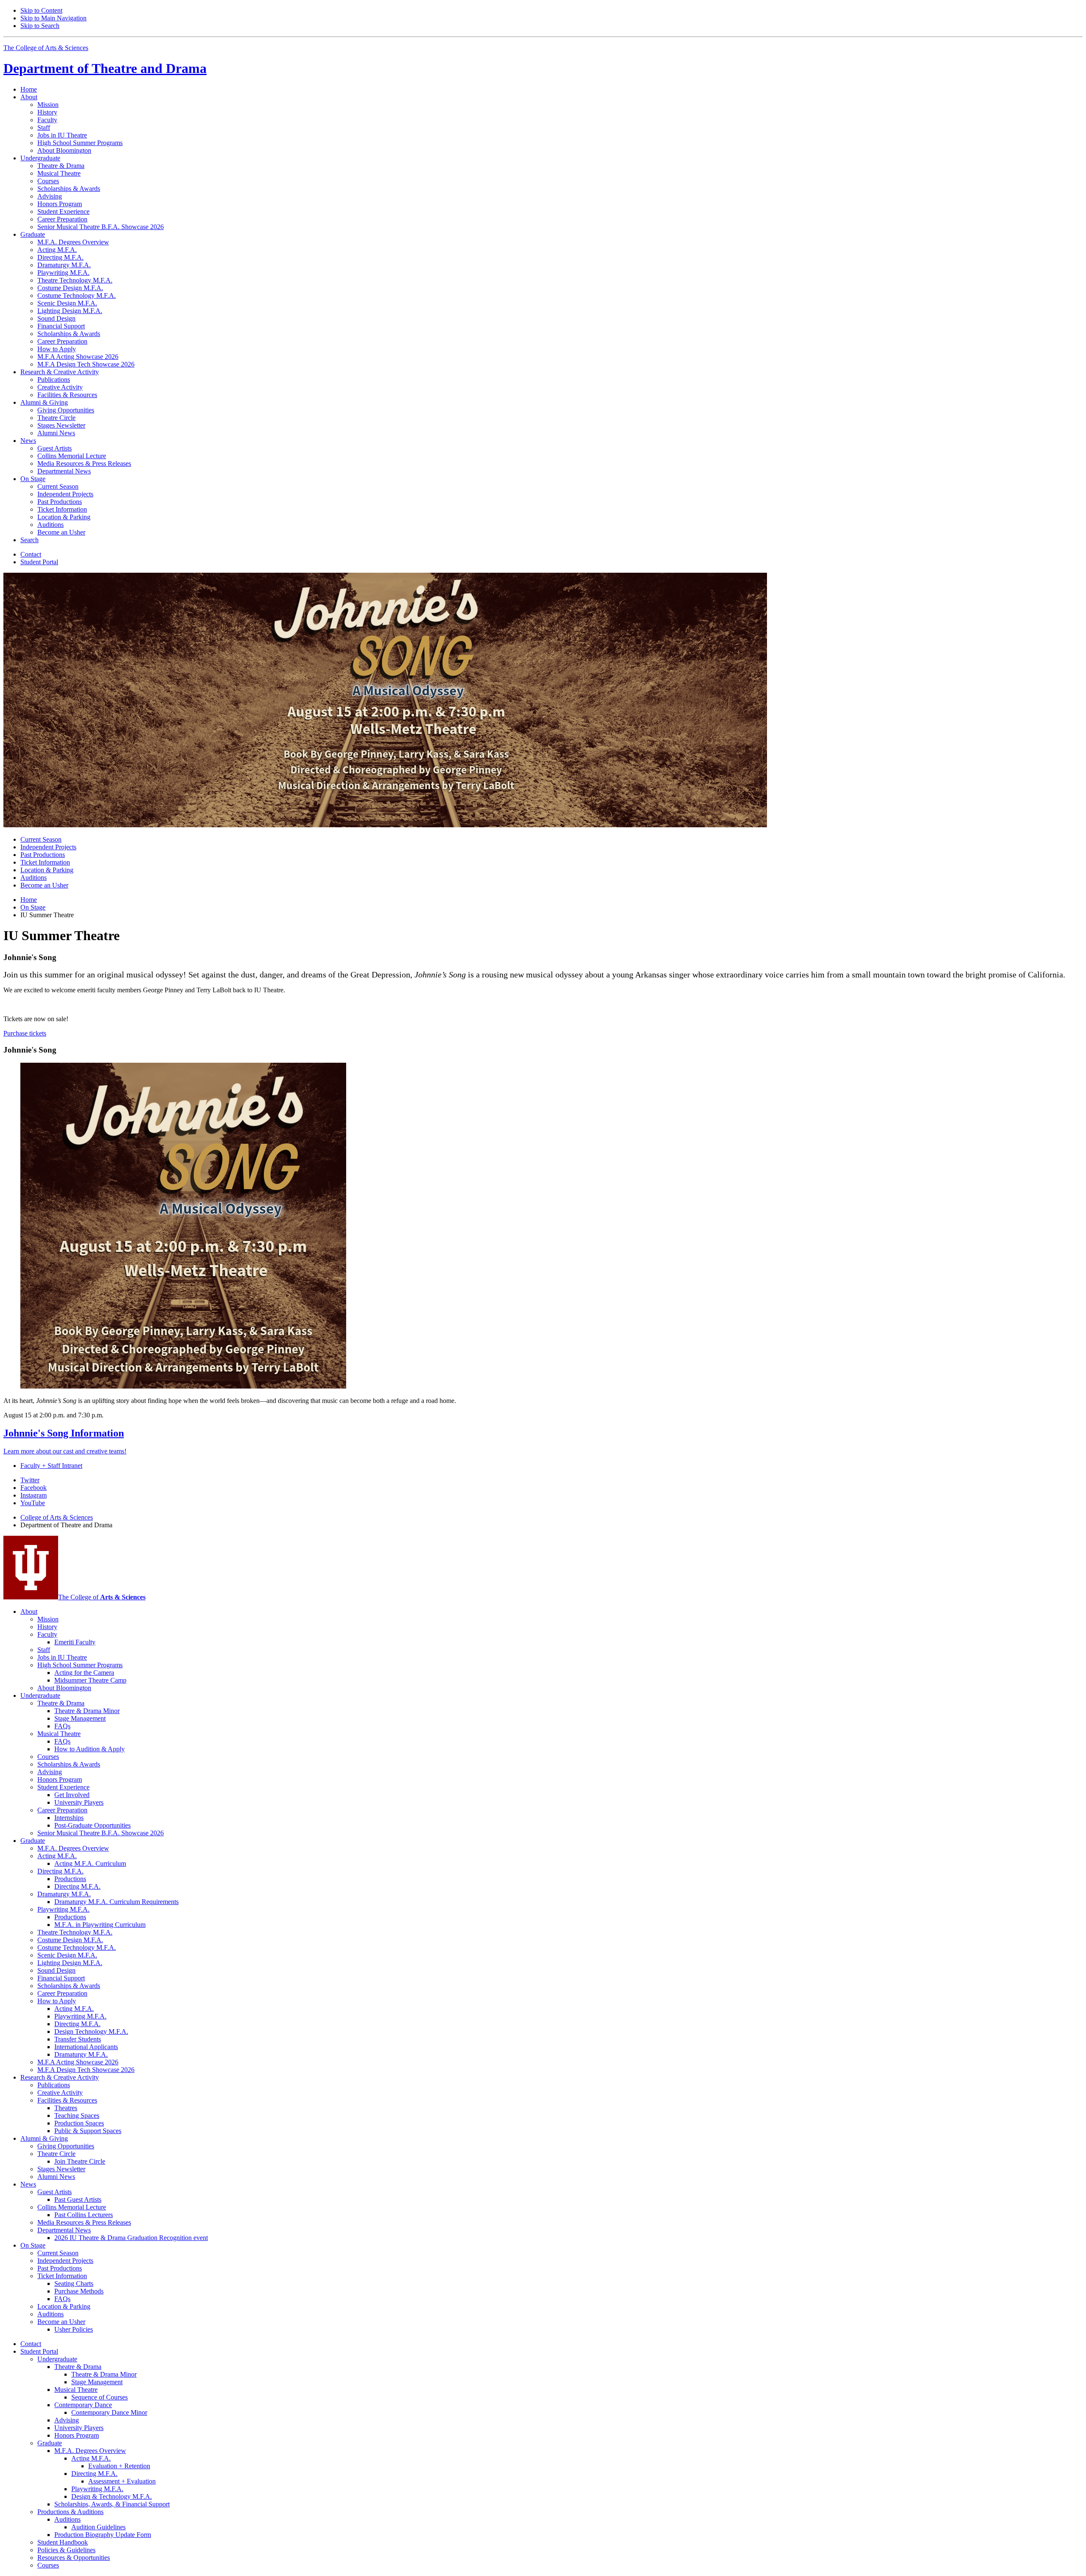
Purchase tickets (25, 1033)
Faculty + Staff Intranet (51, 1466)
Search (29, 540)
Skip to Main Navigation (53, 18)
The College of (102, 1597)
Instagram (34, 1495)
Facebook (34, 1488)
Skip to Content (41, 10)
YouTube (33, 1503)
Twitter (30, 1480)
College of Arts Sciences (57, 1517)
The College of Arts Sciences (46, 48)
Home (29, 89)
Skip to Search (40, 26)
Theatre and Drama (105, 68)
